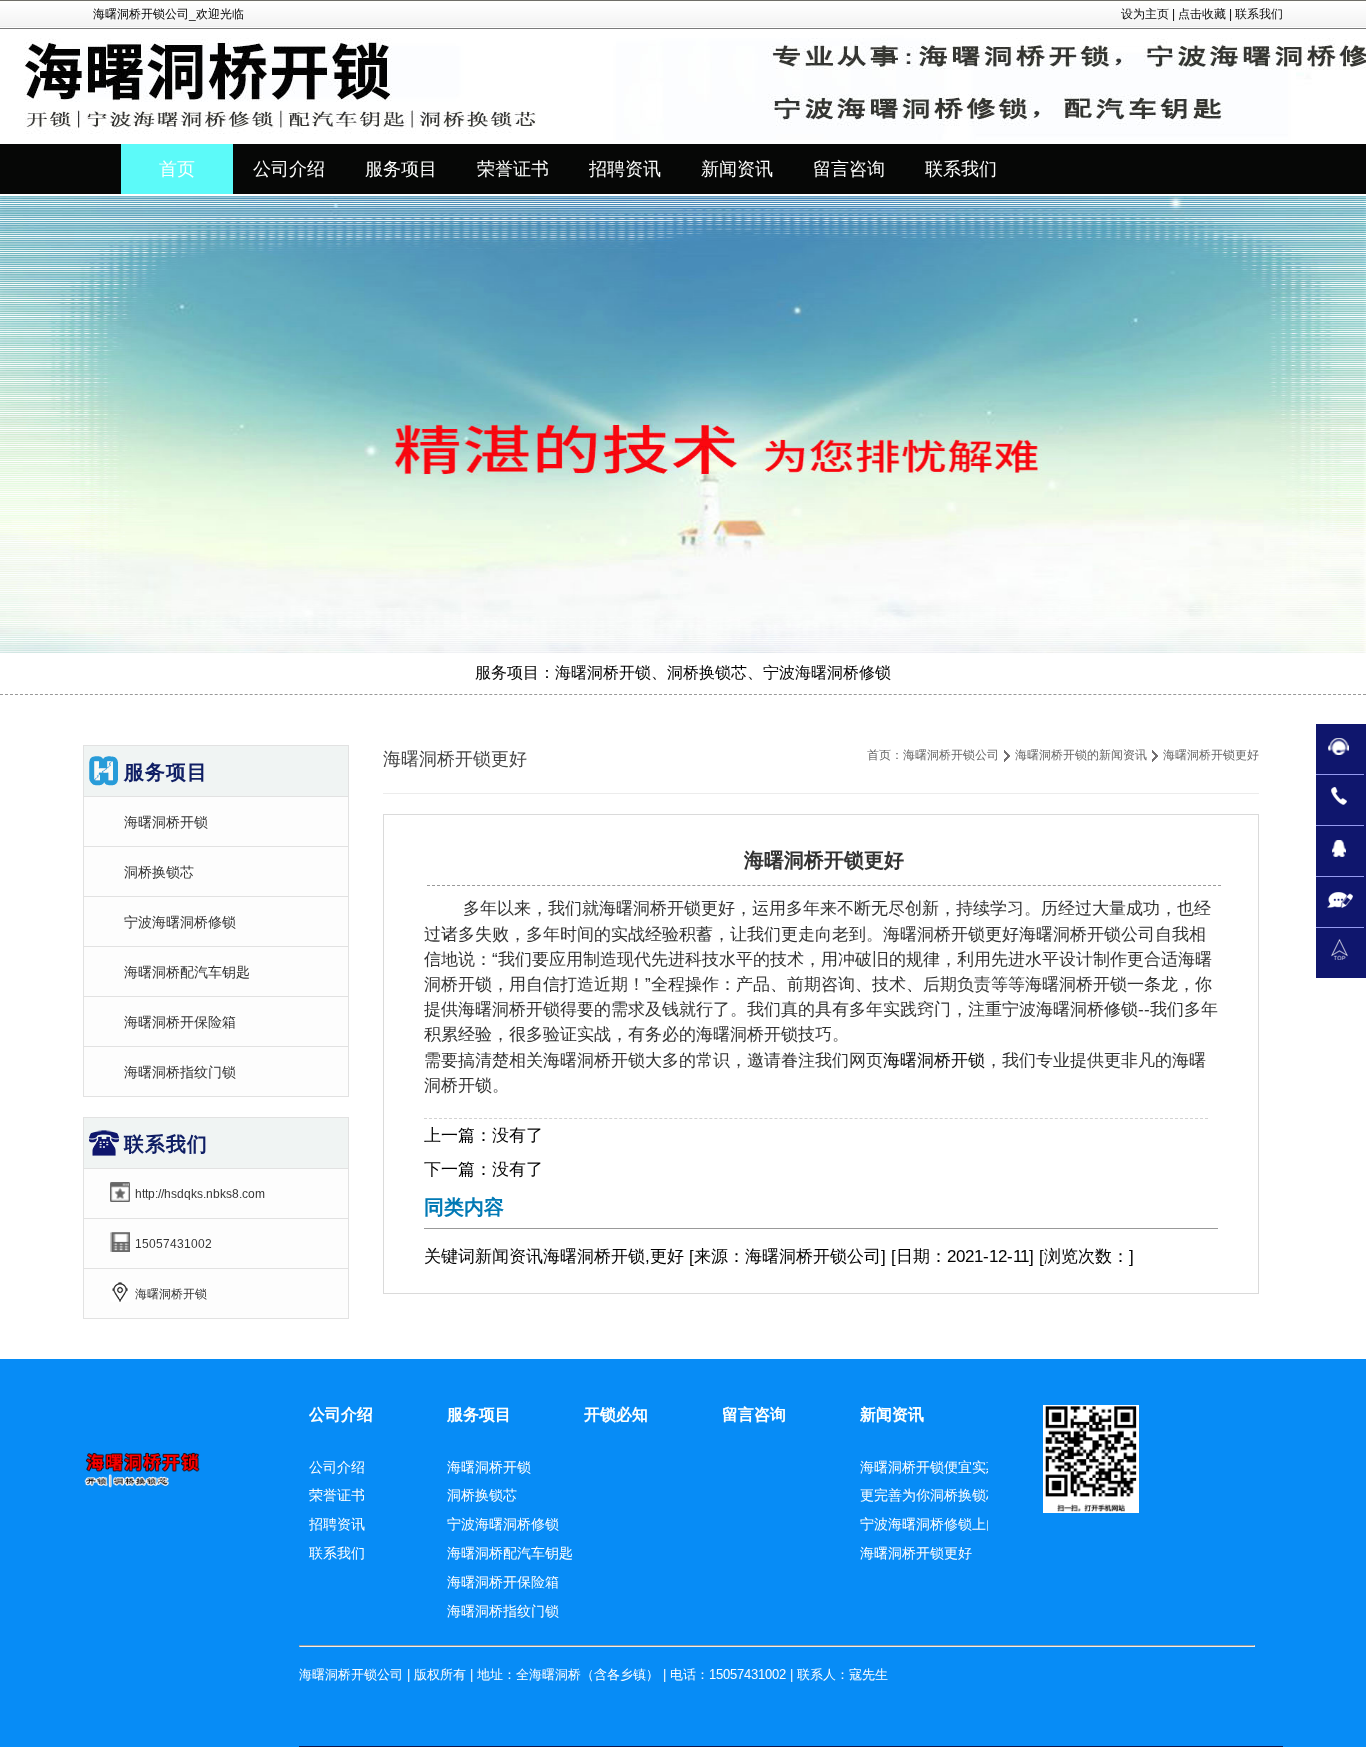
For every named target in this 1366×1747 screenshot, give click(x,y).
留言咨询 (754, 1414)
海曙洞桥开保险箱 (180, 1022)
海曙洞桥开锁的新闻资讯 (1081, 755)
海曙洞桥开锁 (934, 1060)
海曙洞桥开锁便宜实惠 (930, 1467)
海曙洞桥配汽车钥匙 (187, 972)
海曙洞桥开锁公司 (951, 755)
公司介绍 (341, 1414)
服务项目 (479, 1414)
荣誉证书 (337, 1495)
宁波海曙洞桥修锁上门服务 (944, 1524)
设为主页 (1145, 14)
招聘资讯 (337, 1524)
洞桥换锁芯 (159, 872)
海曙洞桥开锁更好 (916, 1553)
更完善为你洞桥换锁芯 (930, 1495)
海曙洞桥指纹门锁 (180, 1072)
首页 (177, 169)
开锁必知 (616, 1414)
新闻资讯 (509, 1256)
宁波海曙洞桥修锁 (180, 922)
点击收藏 (1202, 14)
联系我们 (1259, 14)
